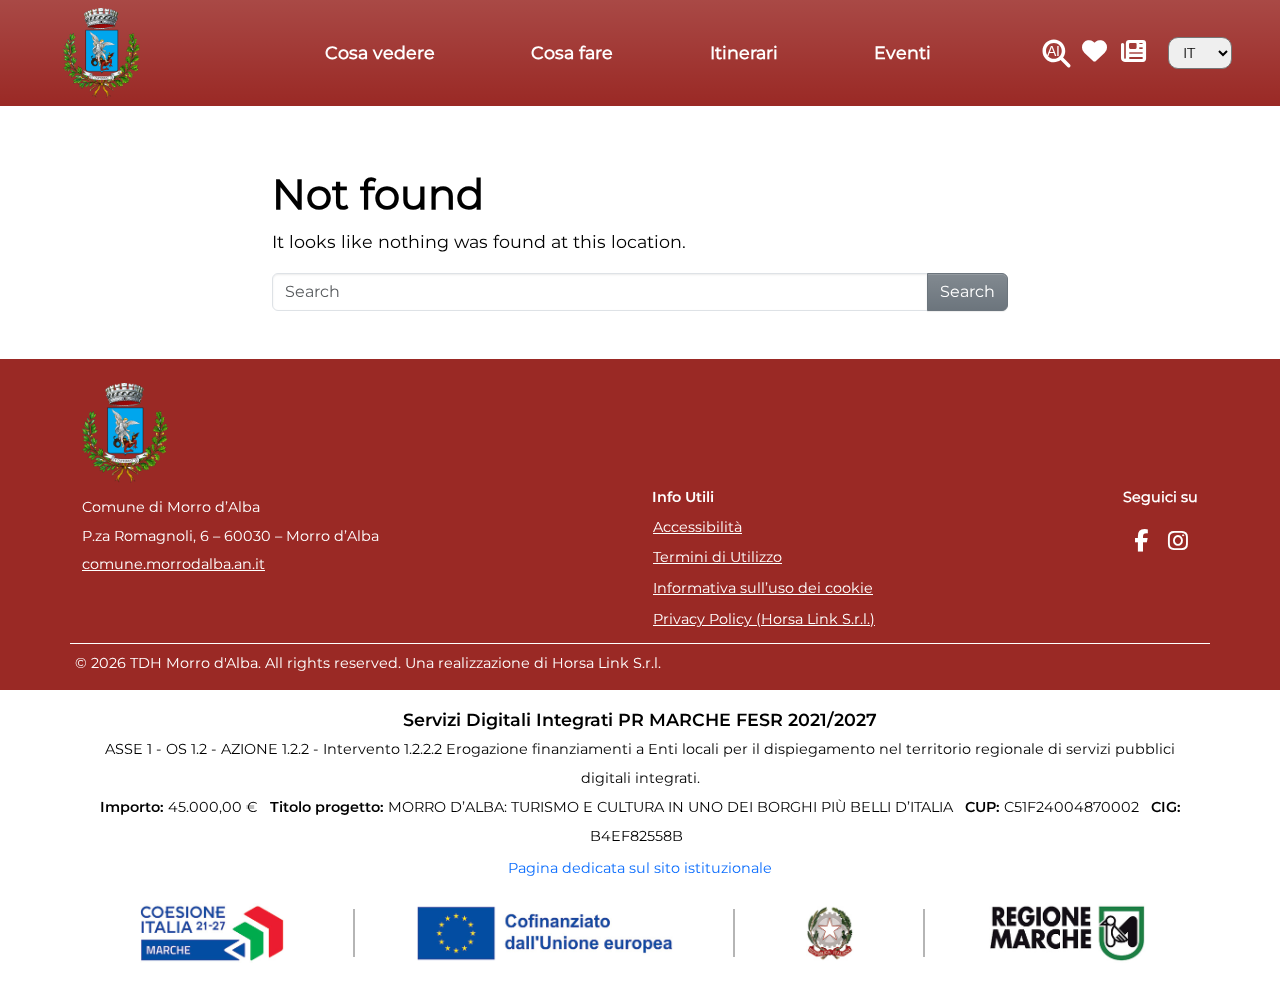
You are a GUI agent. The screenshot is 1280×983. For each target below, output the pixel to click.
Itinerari (744, 52)
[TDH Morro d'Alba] (106, 51)
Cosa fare (572, 52)
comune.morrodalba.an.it (173, 564)
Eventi (902, 52)
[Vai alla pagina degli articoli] (1134, 53)
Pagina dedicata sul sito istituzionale (640, 868)
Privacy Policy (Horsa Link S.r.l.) (764, 619)
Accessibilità (697, 527)
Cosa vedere (380, 52)
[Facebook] (1141, 541)
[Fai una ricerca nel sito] (1056, 53)
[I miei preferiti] (1095, 53)
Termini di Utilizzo (717, 557)
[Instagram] (1178, 541)
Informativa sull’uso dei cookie (763, 588)
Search (967, 291)
